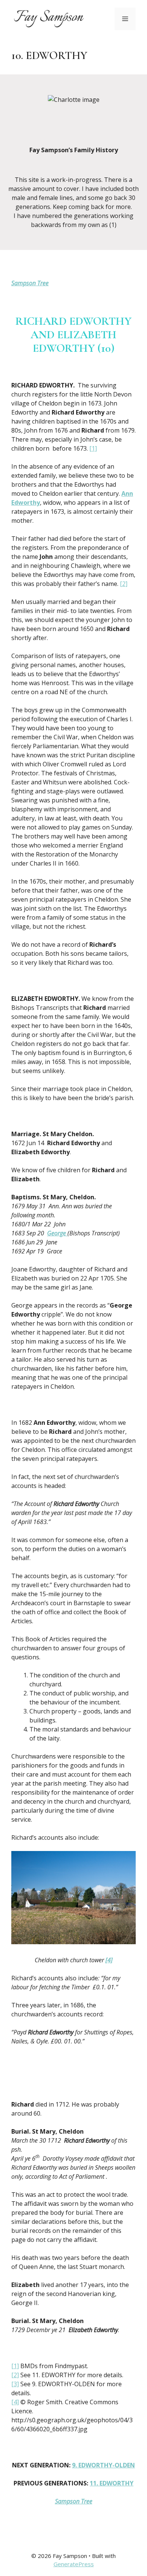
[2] (124, 584)
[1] (93, 448)
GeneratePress (74, 2564)
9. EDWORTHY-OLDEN (103, 2465)
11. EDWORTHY (112, 2483)
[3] (15, 2384)
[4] (109, 1960)
